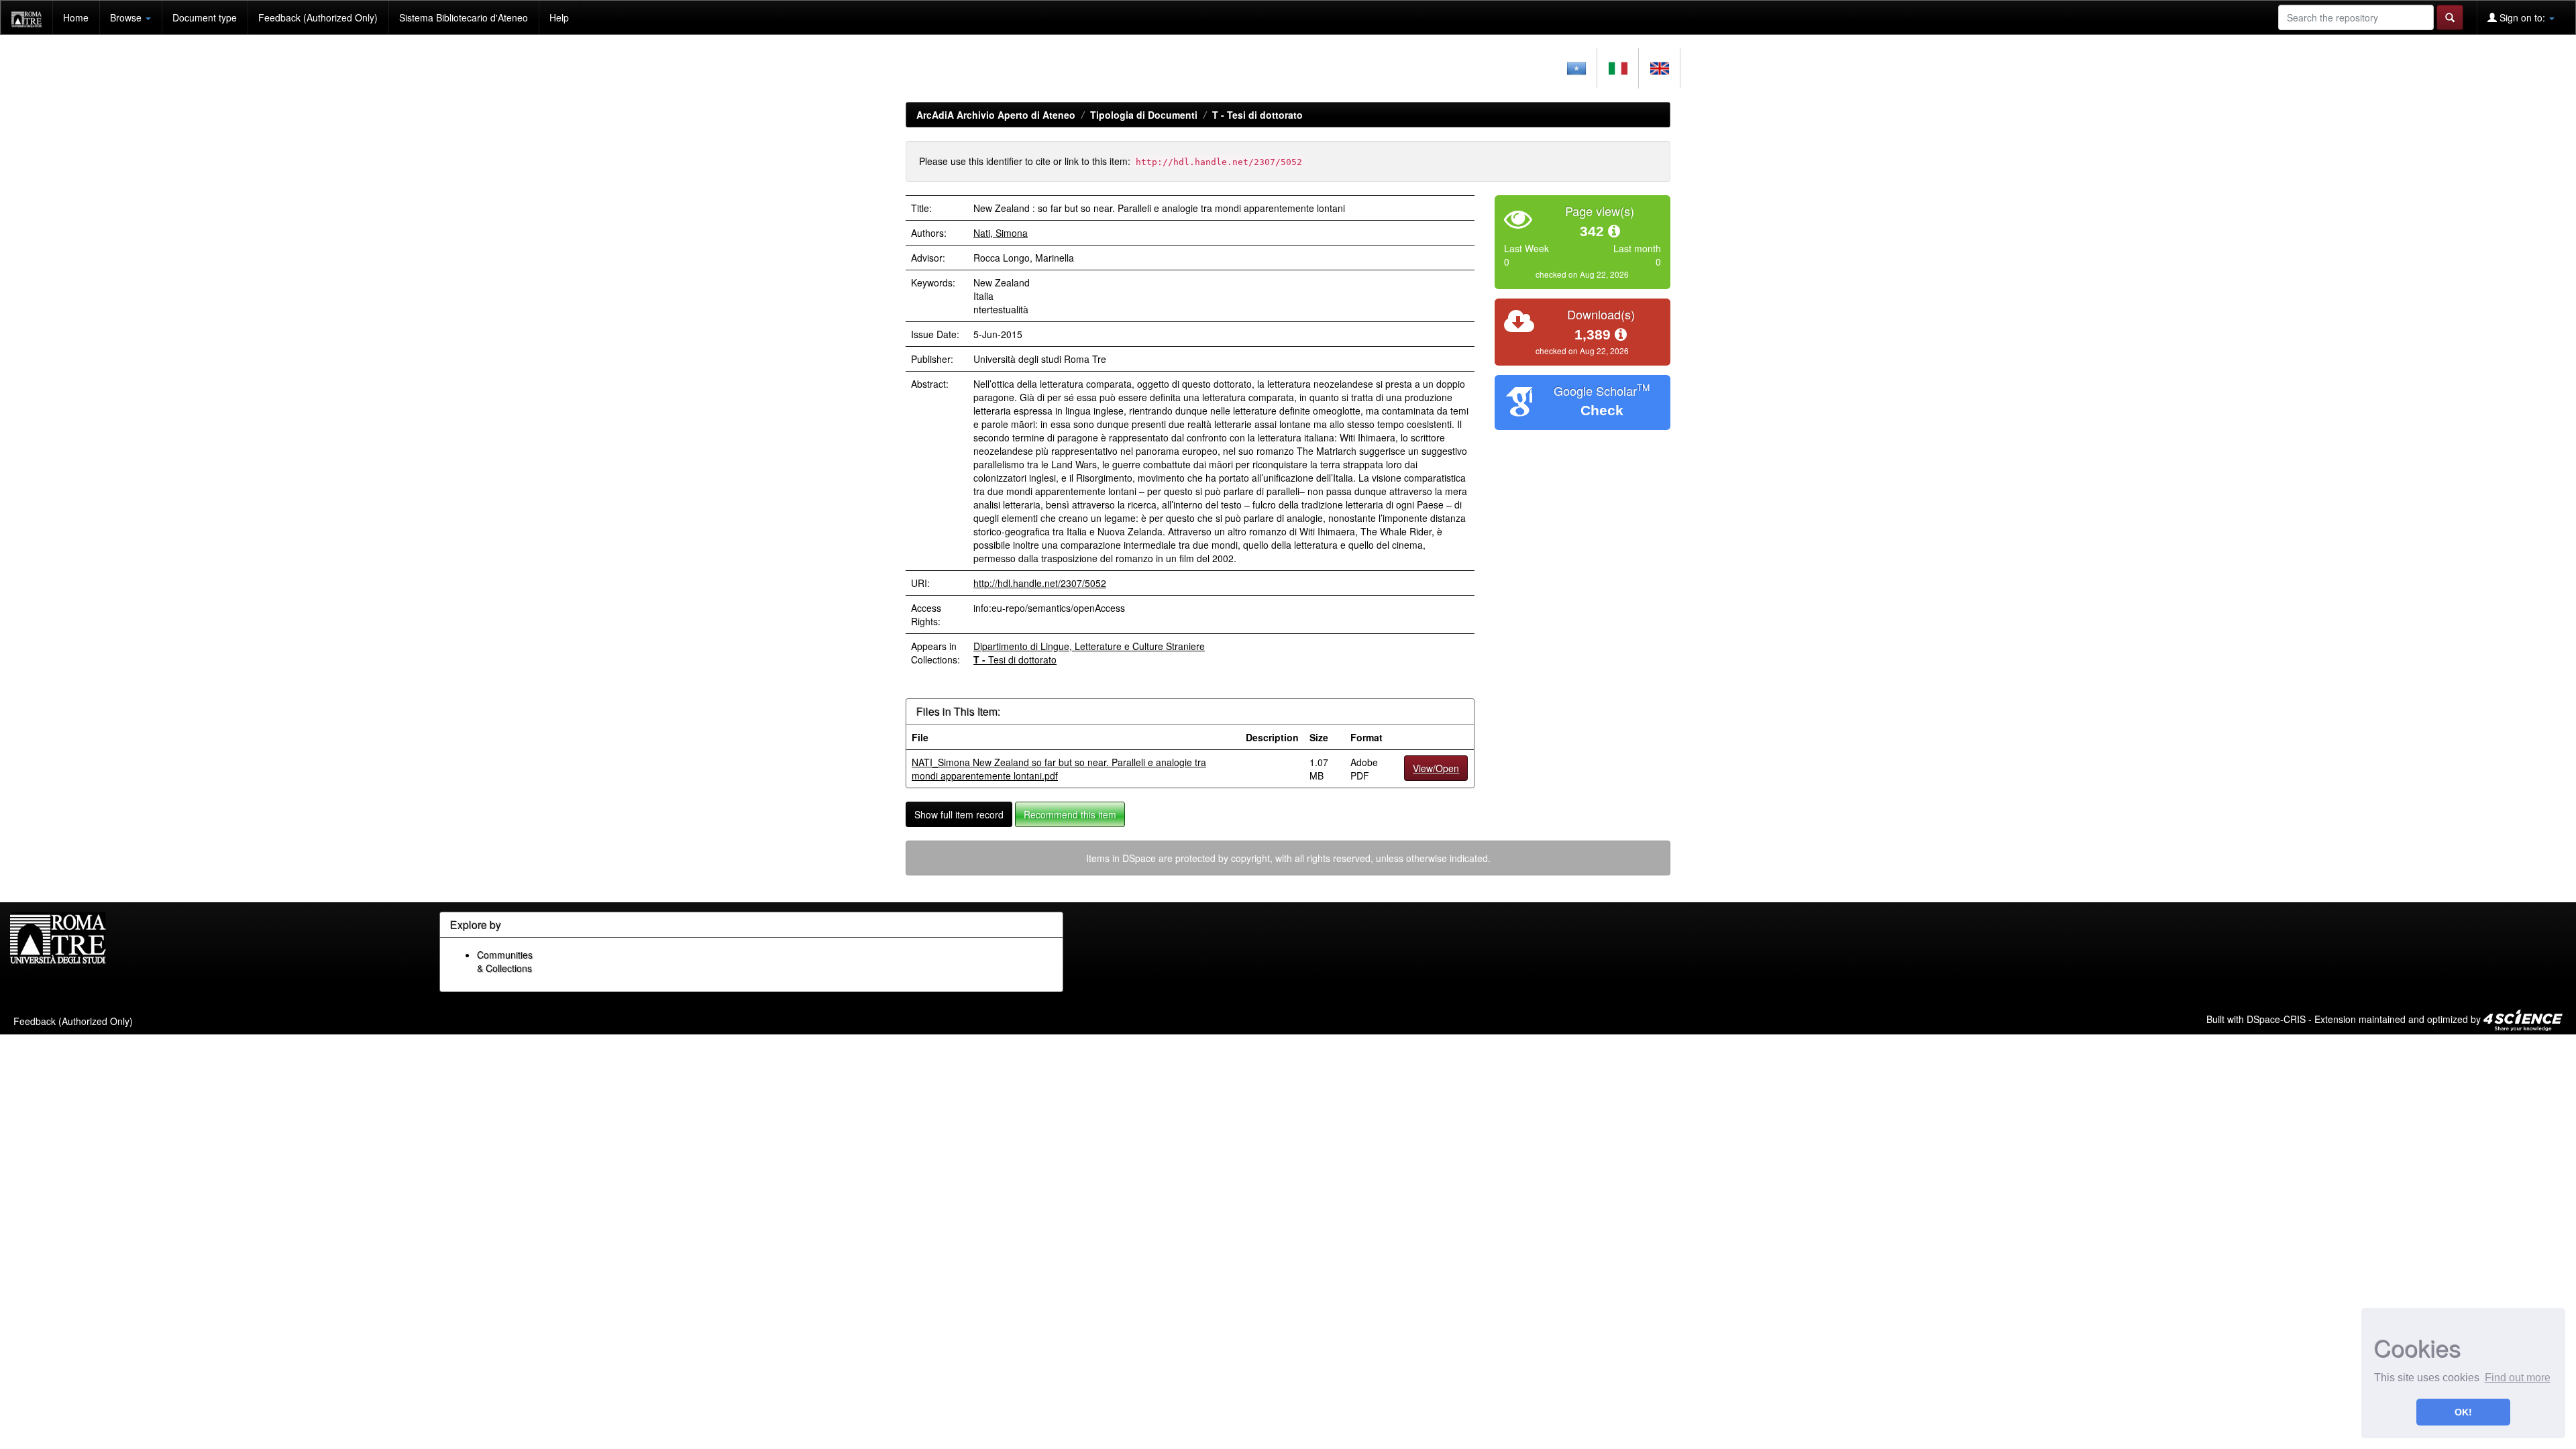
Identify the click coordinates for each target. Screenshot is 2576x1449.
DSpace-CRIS (2276, 1019)
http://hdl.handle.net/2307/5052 (1040, 583)
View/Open (1436, 768)
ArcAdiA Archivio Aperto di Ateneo (996, 115)
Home (76, 17)
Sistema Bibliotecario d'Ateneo (464, 17)
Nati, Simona (1001, 233)
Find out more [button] (2518, 1378)
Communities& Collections (505, 961)
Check (1602, 410)
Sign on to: (2522, 17)
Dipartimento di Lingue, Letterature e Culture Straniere (1089, 646)
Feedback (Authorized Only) (318, 17)
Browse (127, 17)
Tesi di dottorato (1257, 115)
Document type (205, 17)
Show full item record (959, 814)
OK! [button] (2463, 1412)
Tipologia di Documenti (1144, 115)
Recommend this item (1070, 814)
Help (559, 17)
